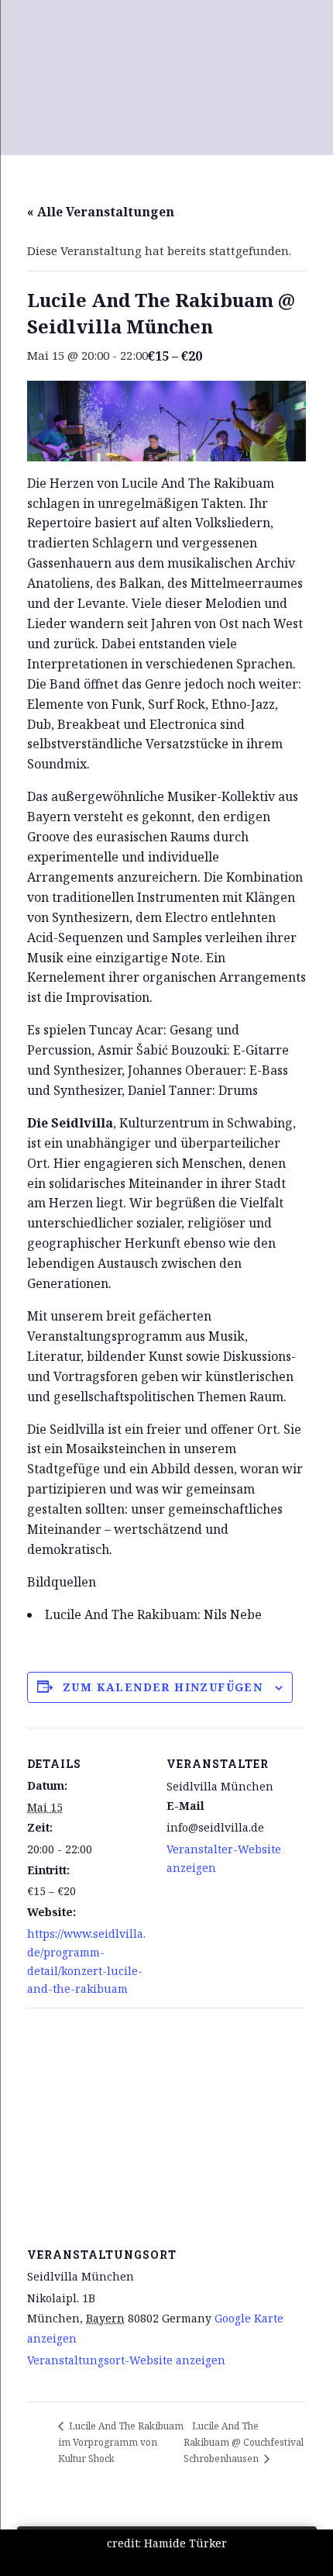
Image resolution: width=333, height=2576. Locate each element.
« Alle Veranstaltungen (101, 212)
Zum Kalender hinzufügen (163, 1687)
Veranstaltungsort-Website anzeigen (126, 2360)
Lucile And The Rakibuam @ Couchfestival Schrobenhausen (244, 2442)
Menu (19, 22)
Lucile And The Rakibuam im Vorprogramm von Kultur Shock (121, 2442)
